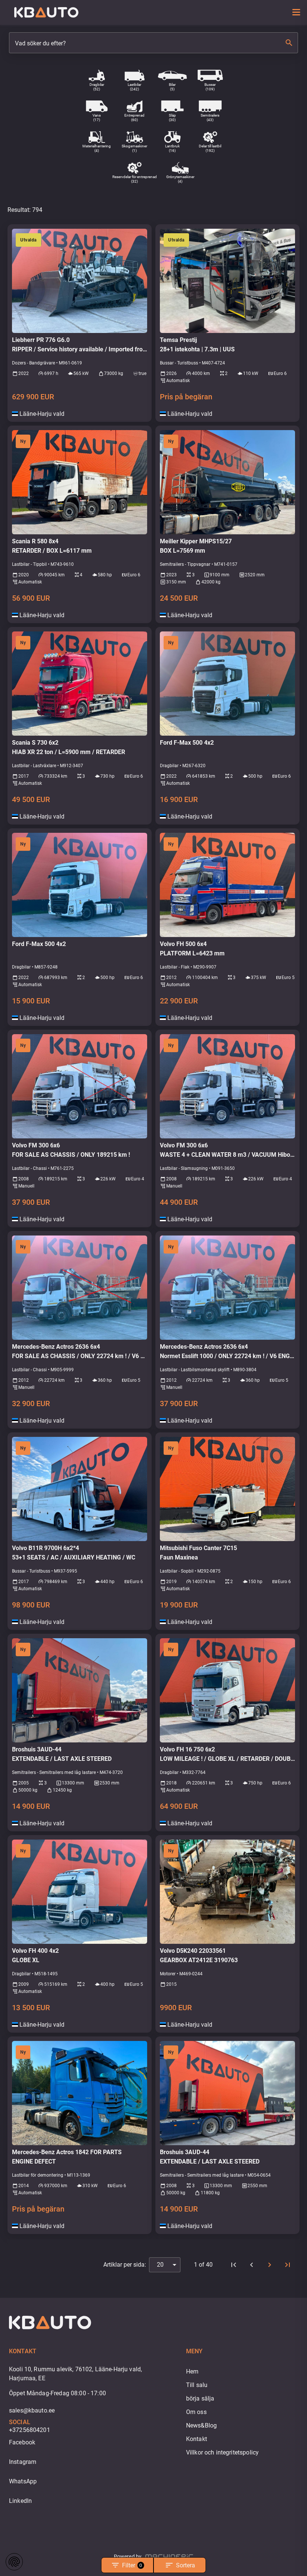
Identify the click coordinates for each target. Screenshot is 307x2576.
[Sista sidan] (288, 2265)
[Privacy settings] (14, 2562)
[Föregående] (252, 2265)
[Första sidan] (234, 2265)
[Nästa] (270, 2265)
